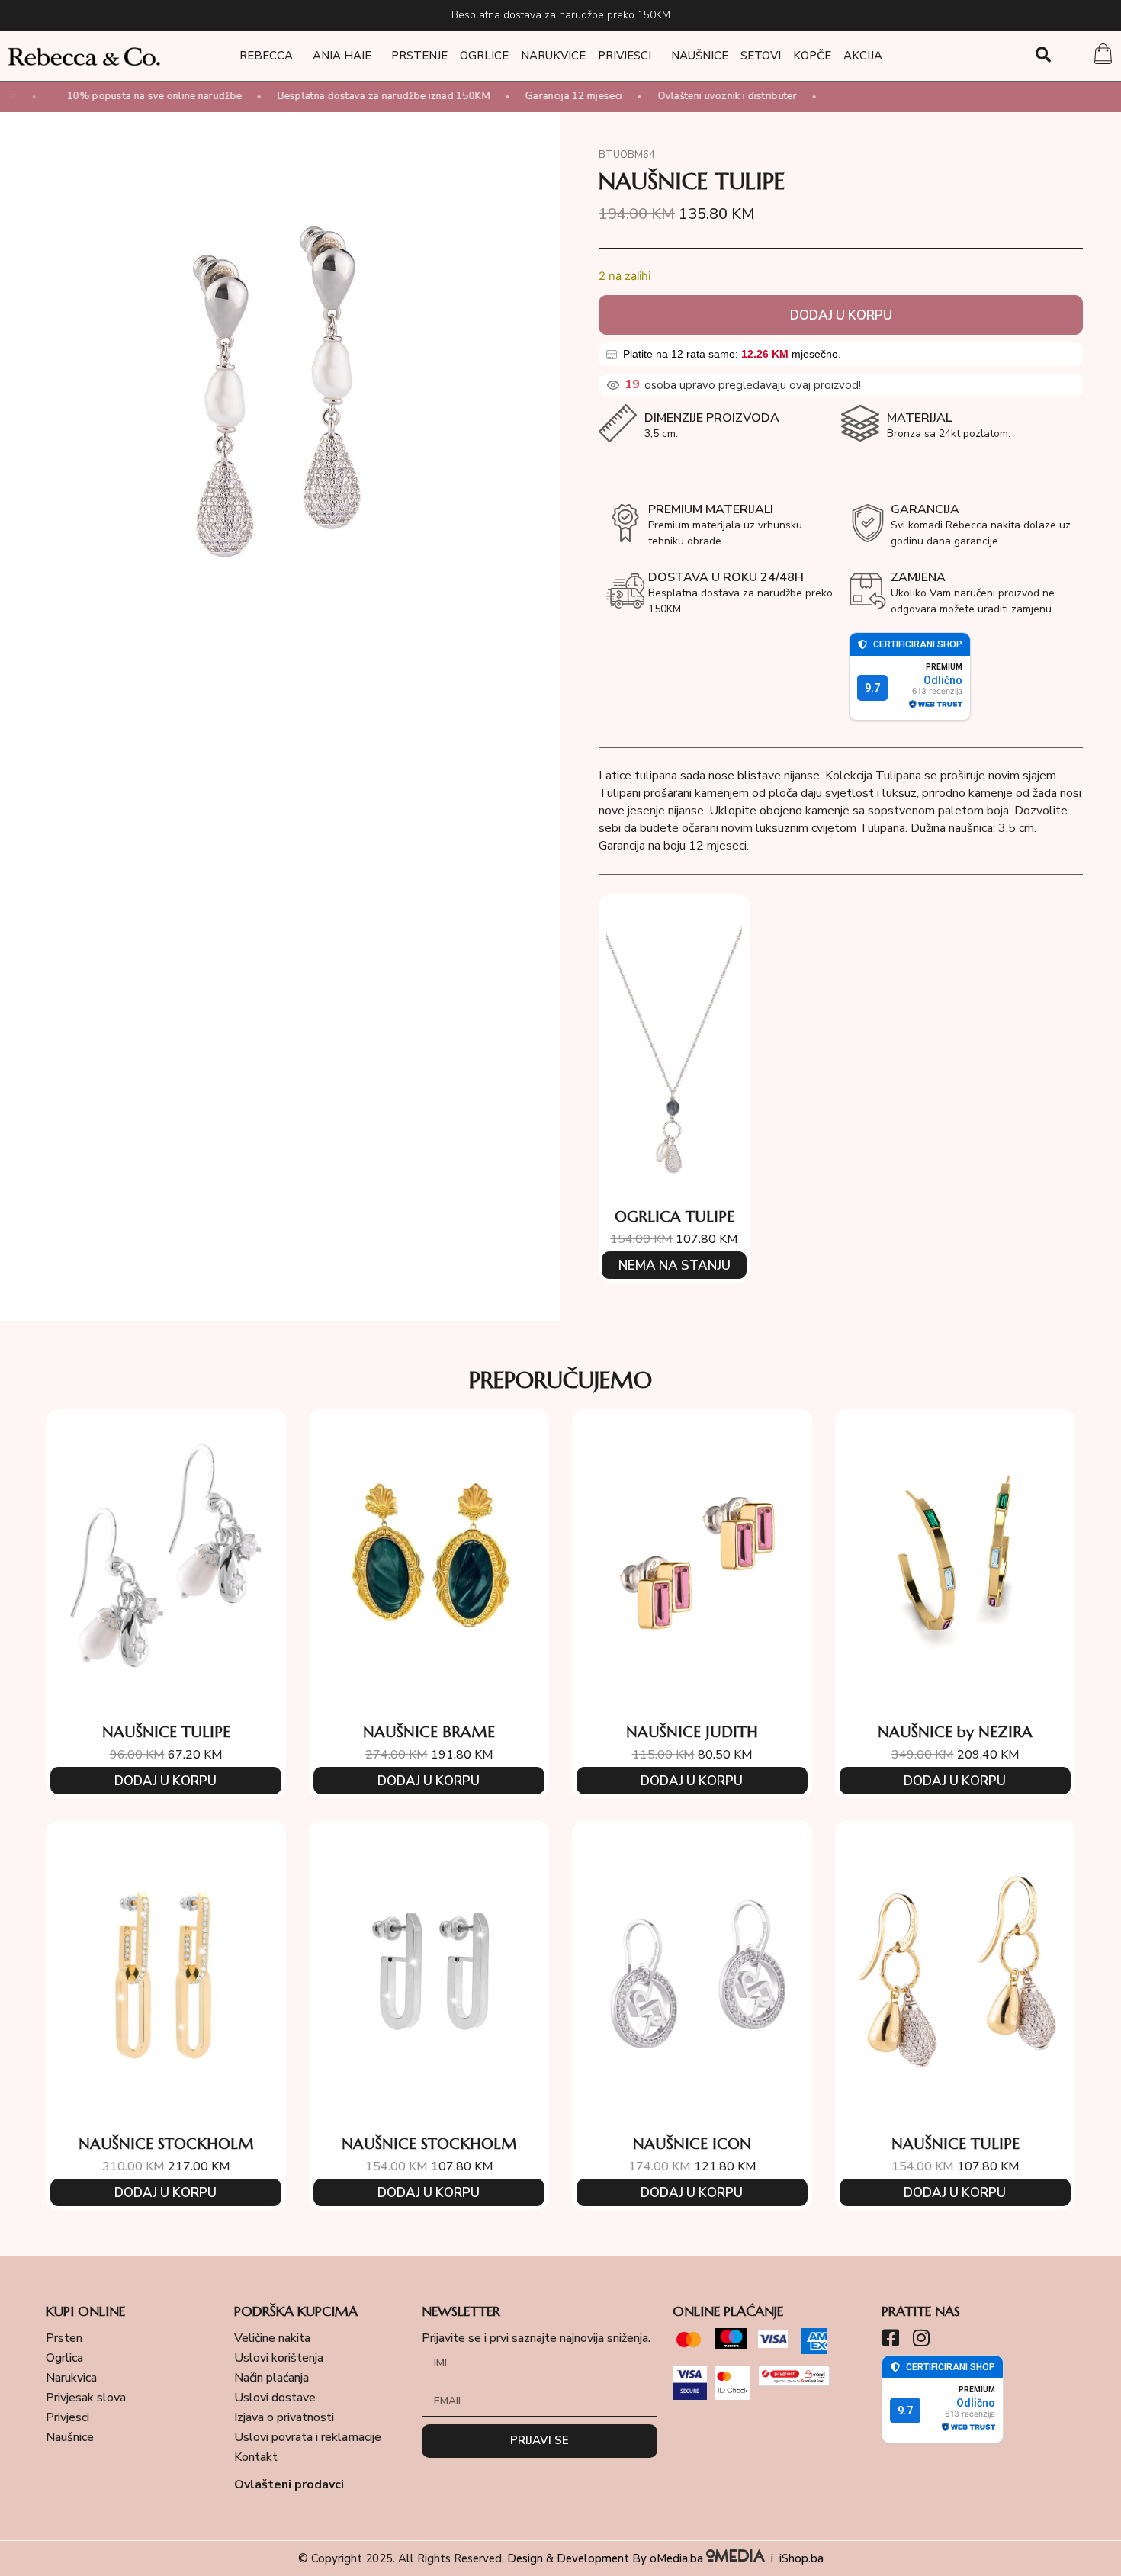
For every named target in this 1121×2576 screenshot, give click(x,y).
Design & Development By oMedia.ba (607, 2558)
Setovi (761, 56)
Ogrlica (64, 2358)
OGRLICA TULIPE (675, 1217)
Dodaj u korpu (841, 315)
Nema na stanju (675, 1266)
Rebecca (266, 56)
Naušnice (700, 56)
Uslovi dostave (275, 2398)
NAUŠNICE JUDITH (692, 1732)
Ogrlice (484, 56)
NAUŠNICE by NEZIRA (955, 1732)
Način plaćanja (271, 2378)
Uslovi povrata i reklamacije (308, 2437)
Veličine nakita (272, 2338)
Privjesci (625, 56)
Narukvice (553, 56)
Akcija (863, 56)
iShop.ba (801, 2558)
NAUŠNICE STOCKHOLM (166, 2144)
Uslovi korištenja (279, 2358)
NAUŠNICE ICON (692, 2144)
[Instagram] (922, 2338)
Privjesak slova (86, 2398)
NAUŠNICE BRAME (429, 1732)
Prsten (64, 2338)
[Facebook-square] (891, 2338)
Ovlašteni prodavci (289, 2484)
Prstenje (419, 56)
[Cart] (1103, 56)
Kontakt (256, 2457)
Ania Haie (342, 56)
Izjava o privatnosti (284, 2417)
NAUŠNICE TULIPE (166, 1732)
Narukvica (71, 2378)
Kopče (812, 56)
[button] (1043, 55)
